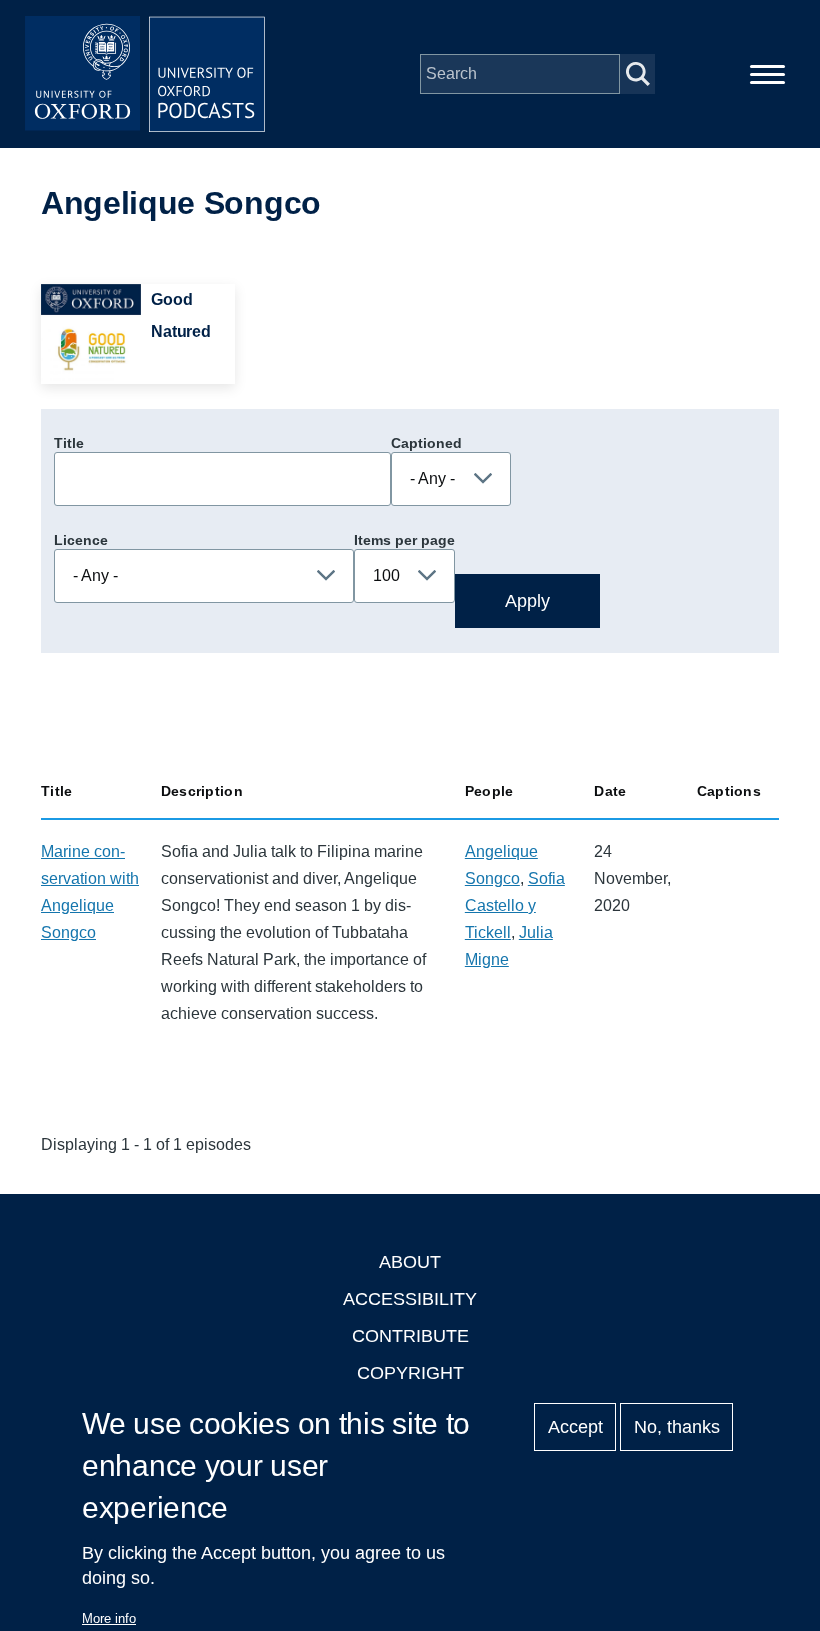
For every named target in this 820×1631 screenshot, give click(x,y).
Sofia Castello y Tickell (515, 905)
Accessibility (410, 1299)
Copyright (410, 1373)
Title (69, 443)
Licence (81, 540)
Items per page (404, 540)
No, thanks (677, 1427)
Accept (575, 1427)
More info (109, 1618)
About (410, 1262)
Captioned (426, 443)
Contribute (410, 1336)
